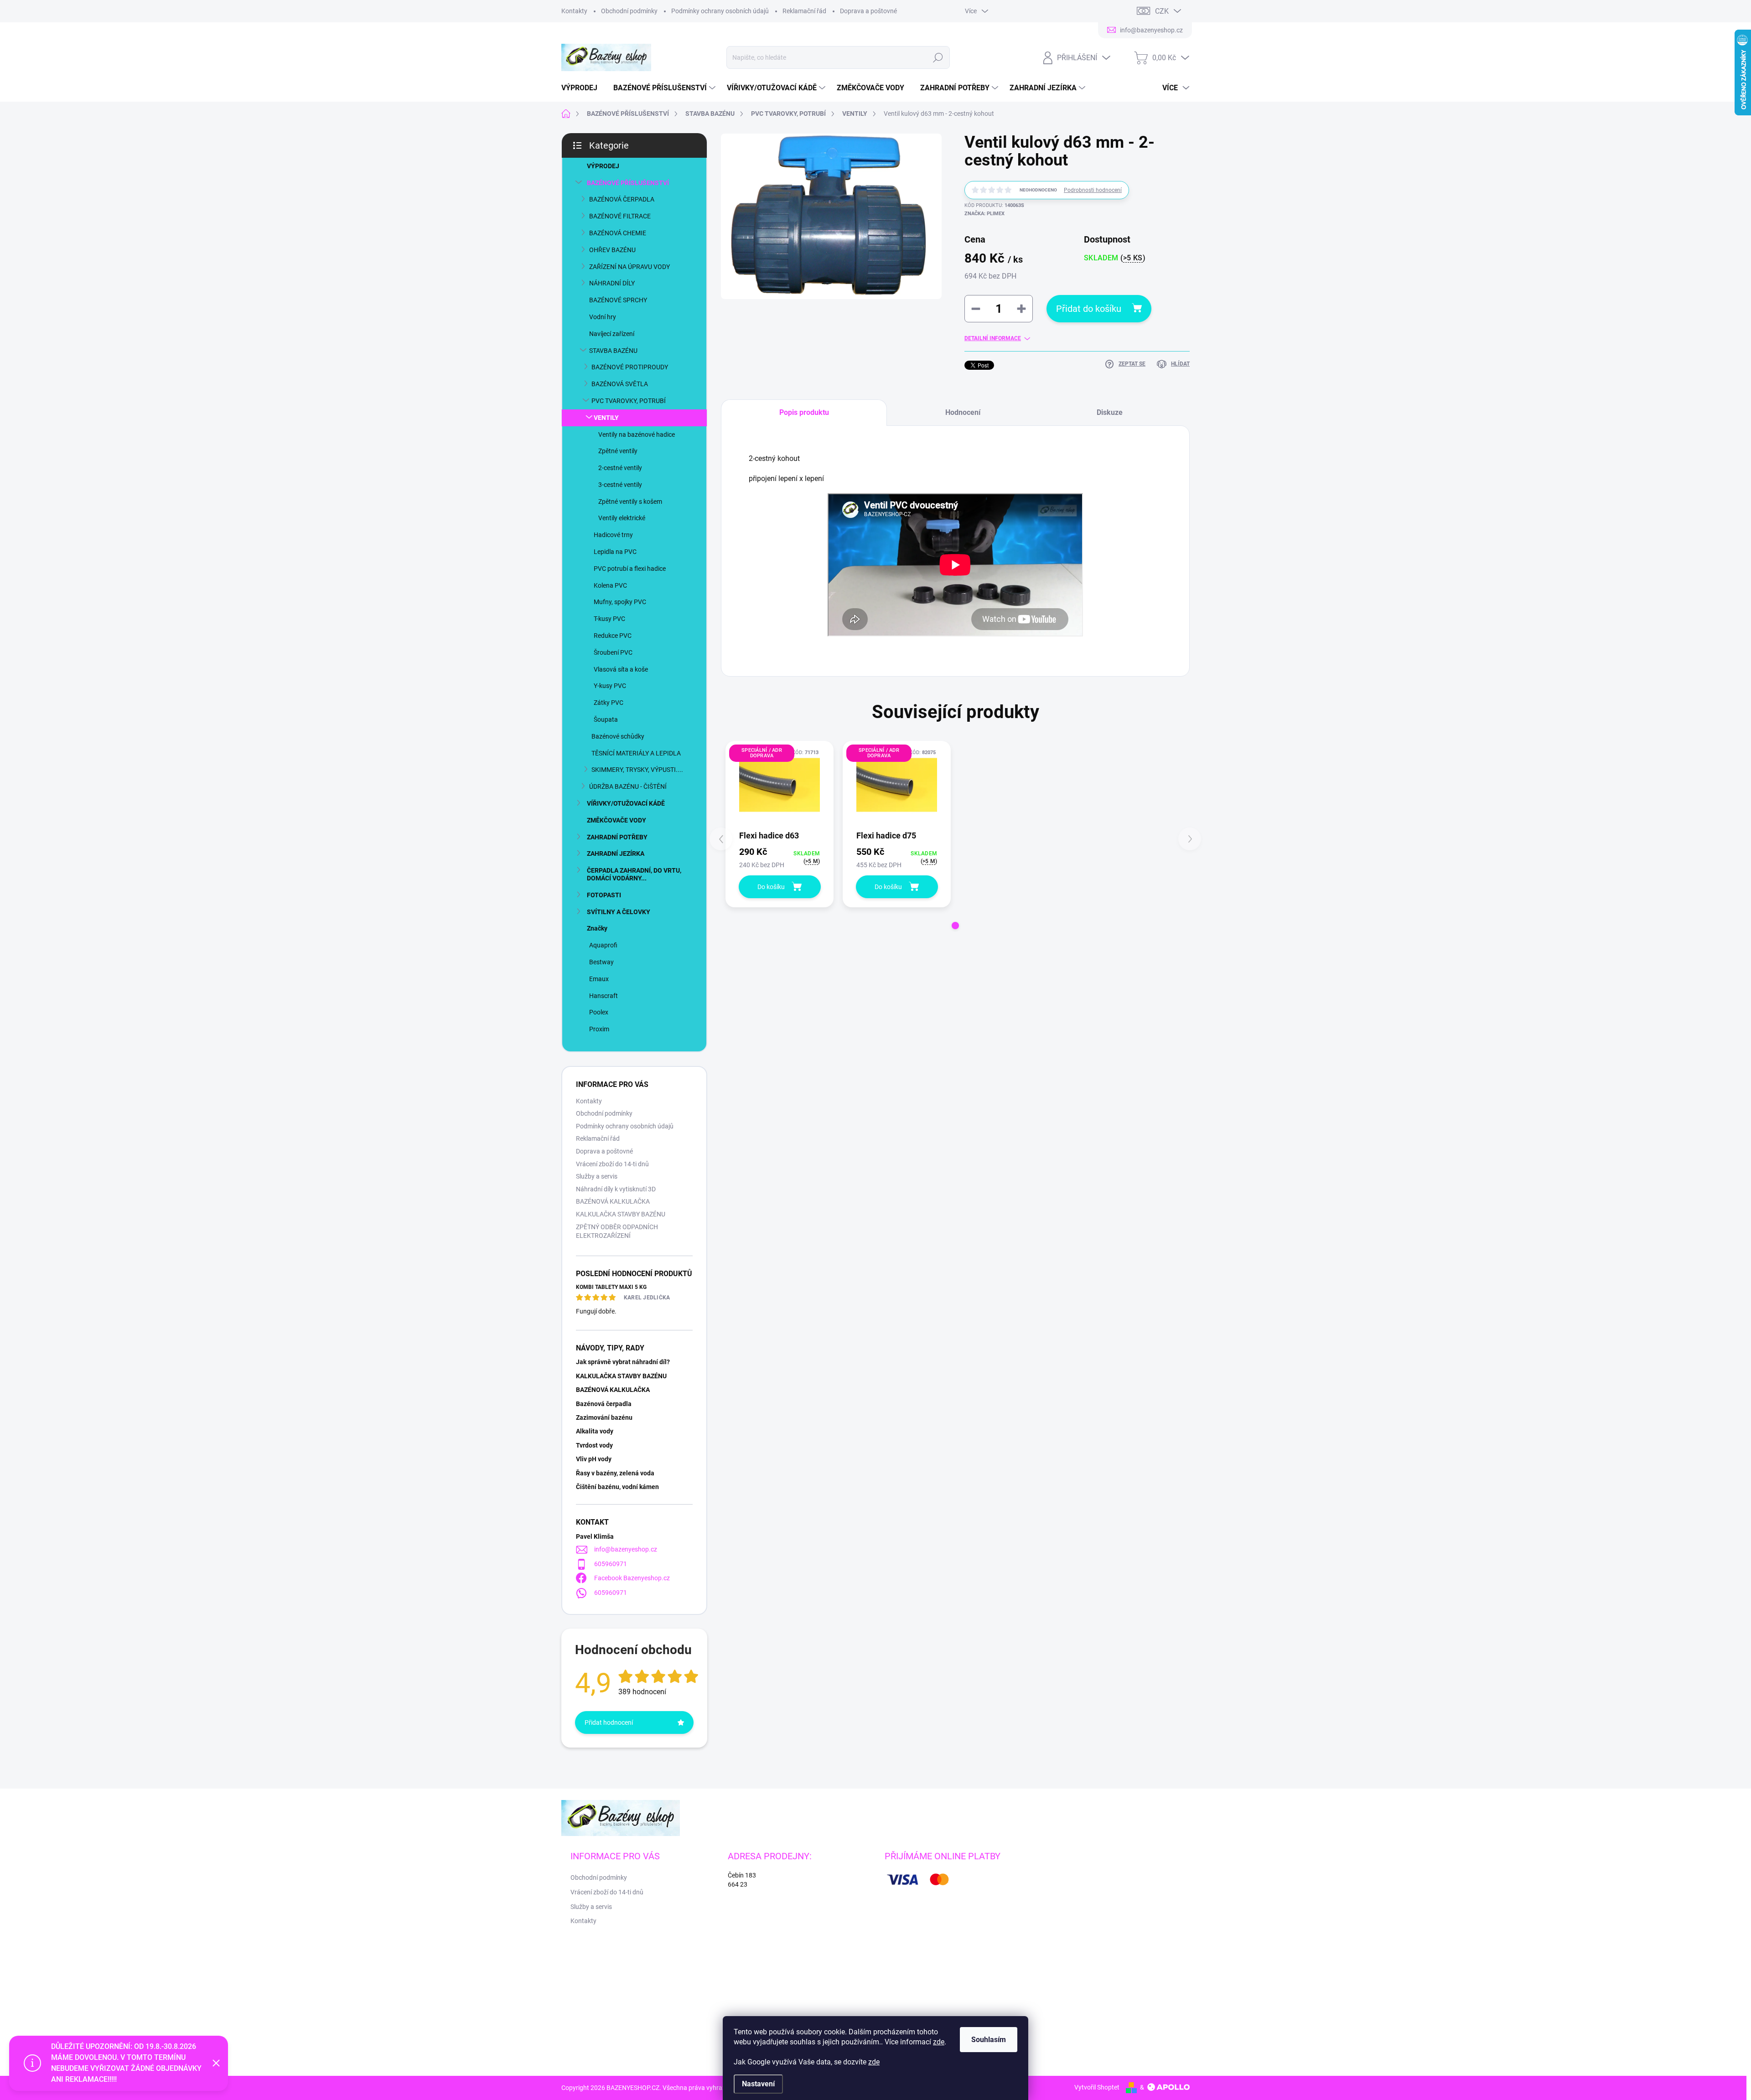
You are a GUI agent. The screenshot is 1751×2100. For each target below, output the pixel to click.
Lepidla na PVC (615, 552)
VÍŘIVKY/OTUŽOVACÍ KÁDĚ (626, 803)
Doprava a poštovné (868, 11)
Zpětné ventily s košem (630, 502)
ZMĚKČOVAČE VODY (616, 820)
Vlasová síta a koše (621, 669)
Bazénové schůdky (618, 736)
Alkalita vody (595, 1431)
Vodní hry (603, 317)
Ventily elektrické (622, 518)
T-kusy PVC (609, 619)
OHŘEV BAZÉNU (612, 250)
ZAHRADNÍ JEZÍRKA (616, 853)
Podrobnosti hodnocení (1093, 190)
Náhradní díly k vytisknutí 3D (616, 1189)
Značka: (984, 214)
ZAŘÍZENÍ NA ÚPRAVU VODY (629, 267)
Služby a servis (597, 1176)
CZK (1162, 11)
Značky (597, 928)
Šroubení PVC (613, 652)
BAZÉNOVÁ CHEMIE (618, 233)
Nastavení (758, 2084)
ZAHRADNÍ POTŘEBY (617, 837)
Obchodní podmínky (629, 11)
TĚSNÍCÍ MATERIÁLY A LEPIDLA (636, 753)
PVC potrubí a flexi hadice (630, 569)
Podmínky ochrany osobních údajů (720, 11)
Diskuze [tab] (1110, 412)
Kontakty (574, 11)
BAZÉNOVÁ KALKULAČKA (613, 1201)
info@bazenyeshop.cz (626, 1549)
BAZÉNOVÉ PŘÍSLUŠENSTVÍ (628, 183)
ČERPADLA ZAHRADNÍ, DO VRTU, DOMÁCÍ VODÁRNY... (634, 874)
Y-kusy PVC (610, 686)
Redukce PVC (613, 636)
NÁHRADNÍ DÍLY (612, 283)
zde (939, 2042)
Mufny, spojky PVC (620, 602)
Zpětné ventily (618, 451)
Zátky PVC (609, 703)
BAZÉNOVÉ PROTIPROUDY (630, 367)
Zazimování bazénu (604, 1417)
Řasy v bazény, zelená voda (615, 1473)
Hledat (938, 57)
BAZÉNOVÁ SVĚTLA (620, 384)
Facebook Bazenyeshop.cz (632, 1578)
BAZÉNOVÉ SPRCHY (618, 300)
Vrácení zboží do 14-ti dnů (612, 1164)
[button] (955, 926)
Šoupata (606, 719)
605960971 (611, 1564)
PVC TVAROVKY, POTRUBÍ (629, 401)
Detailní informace (993, 338)
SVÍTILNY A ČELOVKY (619, 912)
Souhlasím (989, 2040)
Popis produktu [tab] (804, 412)
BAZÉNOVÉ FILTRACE (620, 216)
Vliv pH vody (594, 1459)
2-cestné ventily (620, 468)
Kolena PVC (610, 585)
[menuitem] (583, 88)
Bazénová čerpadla (604, 1404)
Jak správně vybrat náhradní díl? (623, 1362)
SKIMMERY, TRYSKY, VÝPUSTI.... (637, 770)
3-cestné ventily (620, 485)
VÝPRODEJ (603, 166)
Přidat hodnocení (609, 1722)
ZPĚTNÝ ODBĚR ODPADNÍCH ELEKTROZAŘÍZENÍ (617, 1231)
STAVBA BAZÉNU (613, 351)
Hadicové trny (613, 535)
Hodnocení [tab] (963, 412)
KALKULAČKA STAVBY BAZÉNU (621, 1214)
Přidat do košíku (1089, 309)
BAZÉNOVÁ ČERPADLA (622, 199)
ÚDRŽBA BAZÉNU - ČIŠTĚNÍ (628, 786)
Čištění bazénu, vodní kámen (617, 1487)
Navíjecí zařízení (612, 334)
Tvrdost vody (594, 1445)
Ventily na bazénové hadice (637, 434)
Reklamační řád (804, 11)
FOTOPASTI (604, 895)
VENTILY (606, 418)
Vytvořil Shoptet (1097, 2087)
